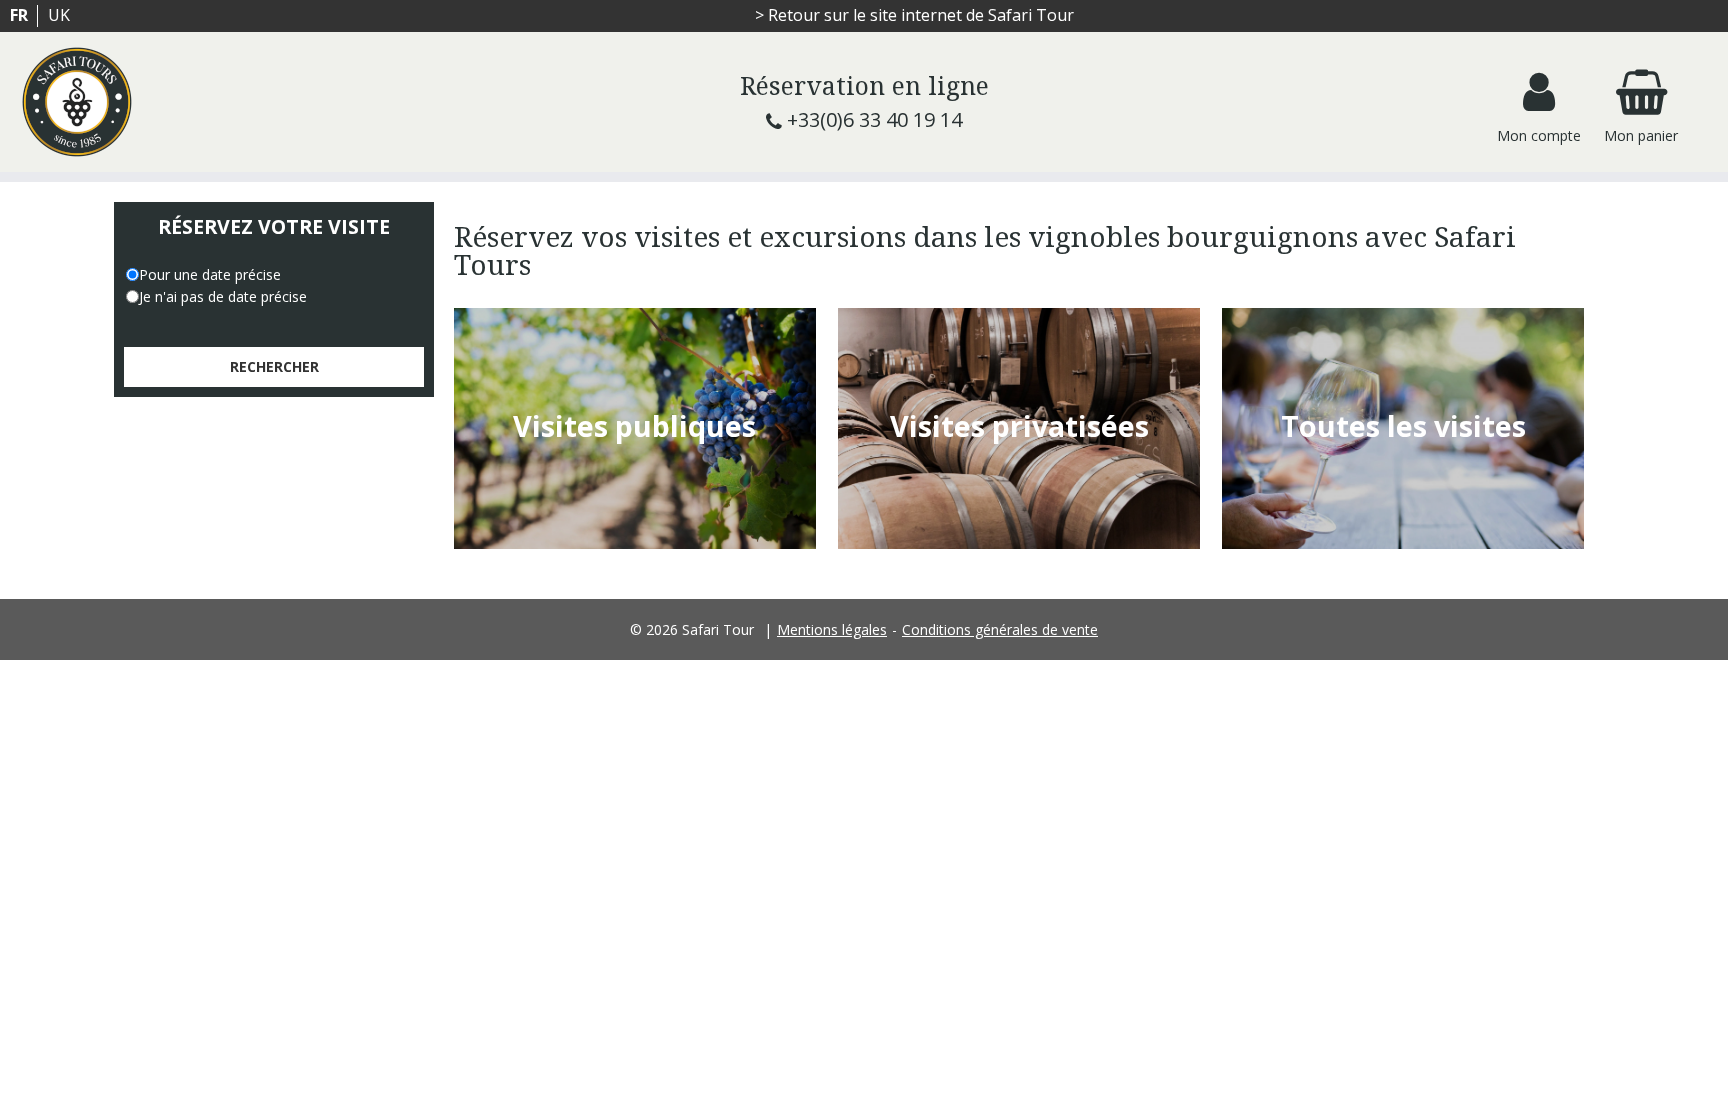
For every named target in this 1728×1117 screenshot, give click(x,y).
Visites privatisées (1019, 425)
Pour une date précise (210, 274)
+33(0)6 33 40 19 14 (874, 119)
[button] (1641, 102)
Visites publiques (634, 425)
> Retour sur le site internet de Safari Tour (914, 15)
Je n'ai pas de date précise (223, 296)
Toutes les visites (1403, 425)
